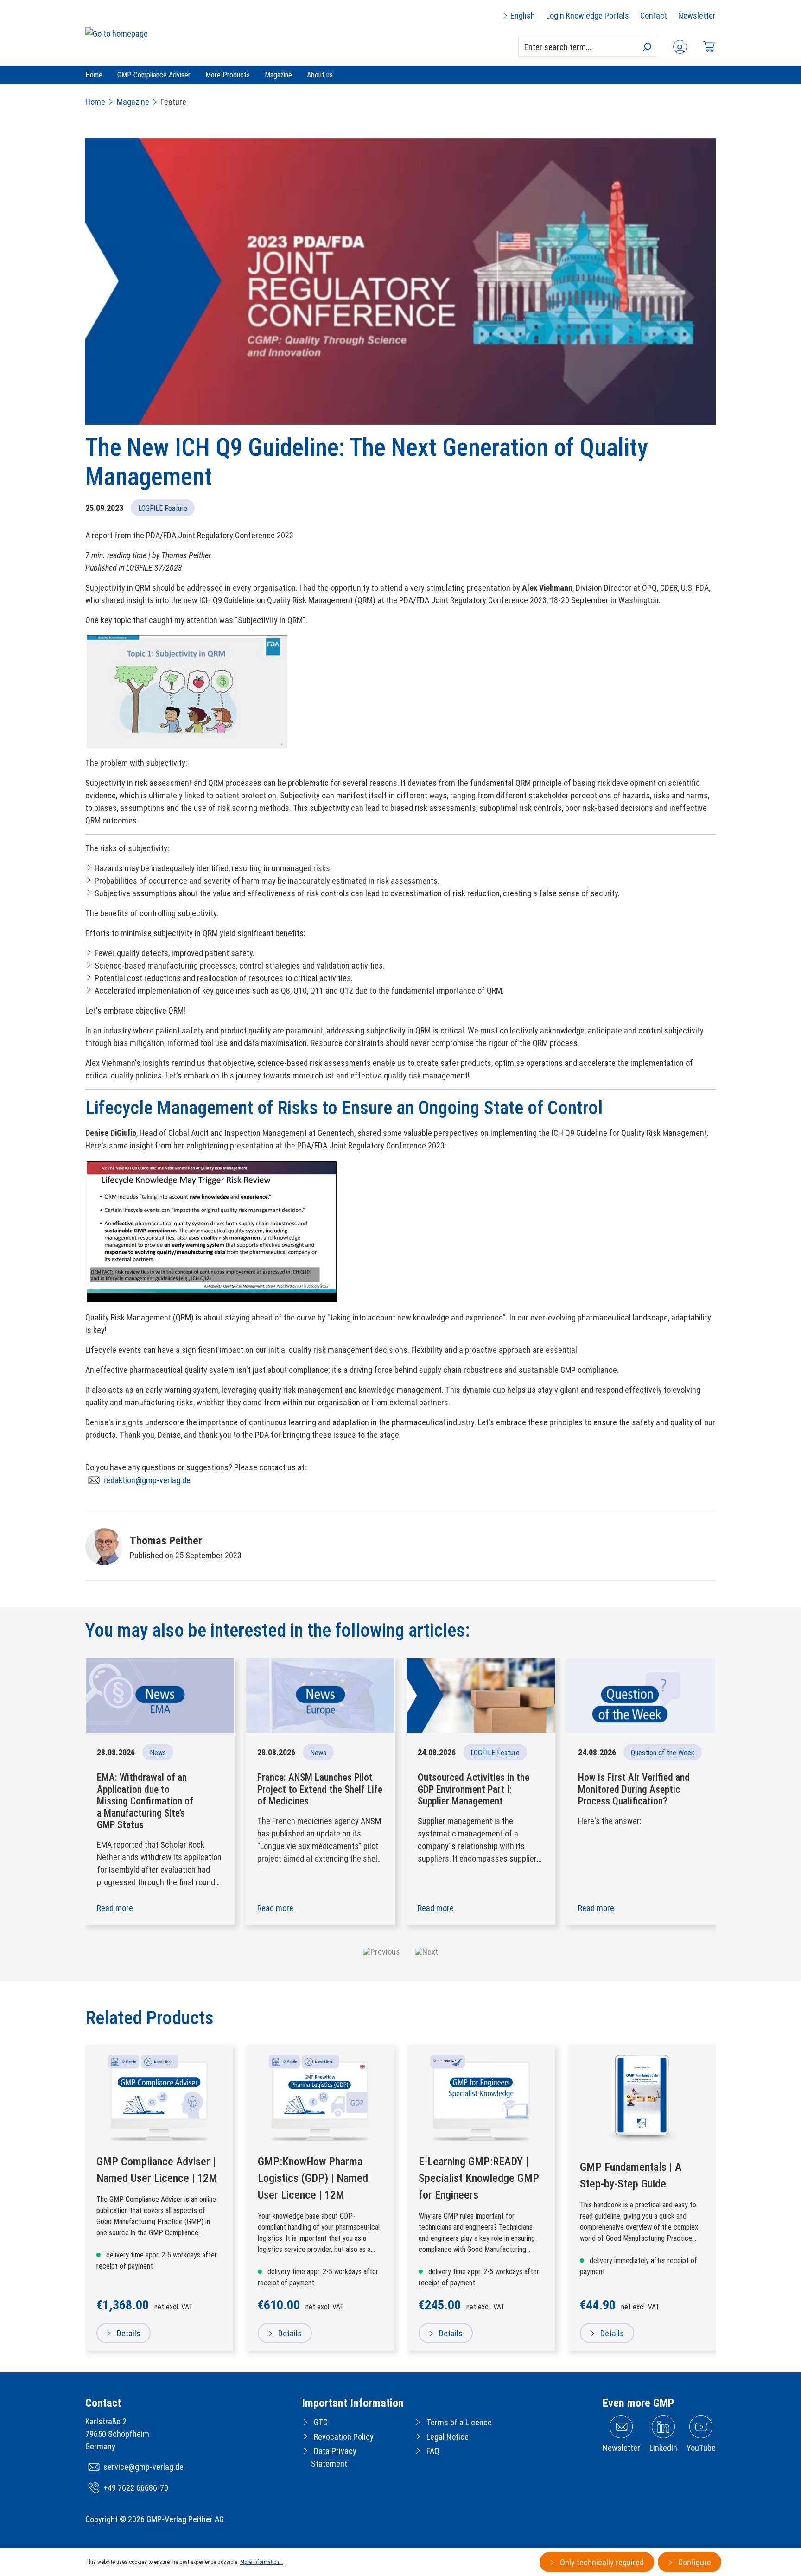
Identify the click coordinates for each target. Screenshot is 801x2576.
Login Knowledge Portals (588, 16)
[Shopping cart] (709, 47)
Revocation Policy (344, 2437)
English (522, 16)
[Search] (646, 47)
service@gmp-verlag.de (143, 2467)
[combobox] (588, 47)
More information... (262, 2562)
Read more (115, 1908)
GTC (321, 2422)
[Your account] (680, 47)
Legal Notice (448, 2437)
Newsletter (697, 16)
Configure (694, 2562)
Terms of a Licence (459, 2422)
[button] (381, 1951)
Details (128, 2333)
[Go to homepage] (117, 33)
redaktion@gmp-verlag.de (147, 1480)
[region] (400, 2198)
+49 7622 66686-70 (136, 2488)
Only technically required (601, 2562)
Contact (654, 16)
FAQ (433, 2451)
